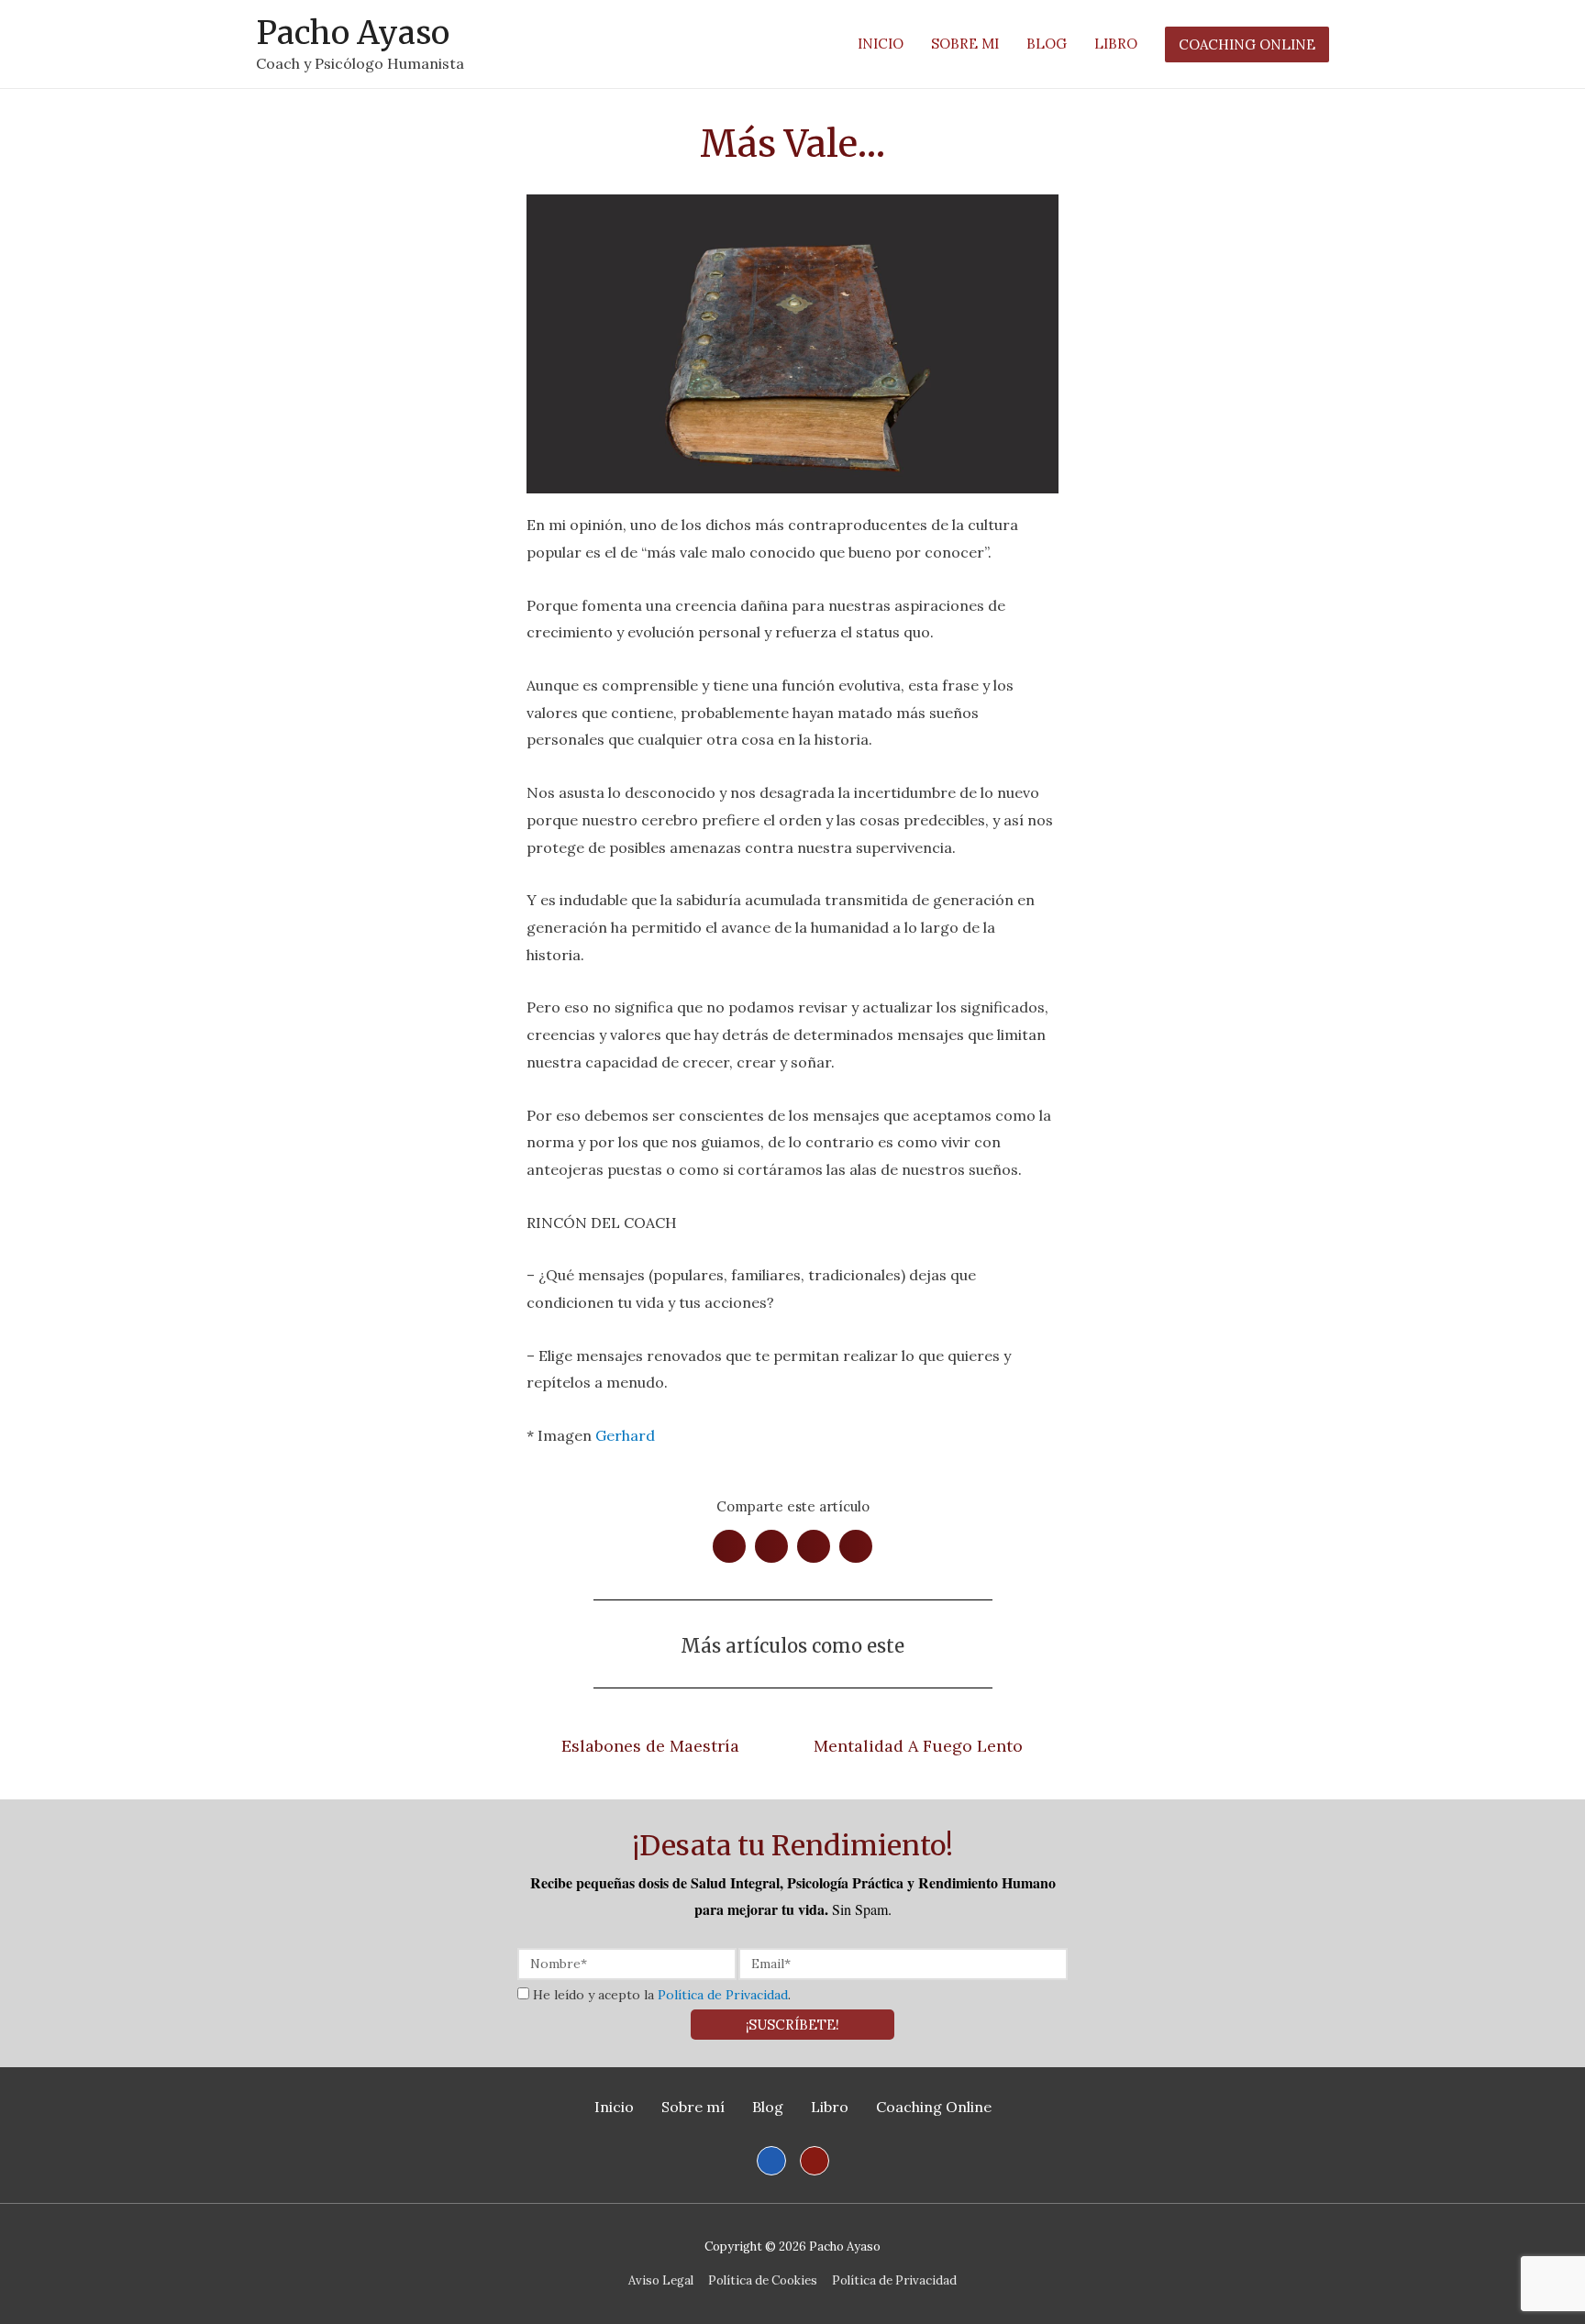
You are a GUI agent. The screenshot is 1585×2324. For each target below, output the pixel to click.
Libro (830, 2107)
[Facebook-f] (771, 2161)
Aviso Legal (661, 2280)
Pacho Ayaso (353, 33)
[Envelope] (815, 2161)
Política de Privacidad (723, 1995)
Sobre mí (693, 2107)
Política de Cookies (763, 2280)
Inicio (614, 2107)
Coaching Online (934, 2107)
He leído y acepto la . (662, 1995)
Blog (768, 2107)
